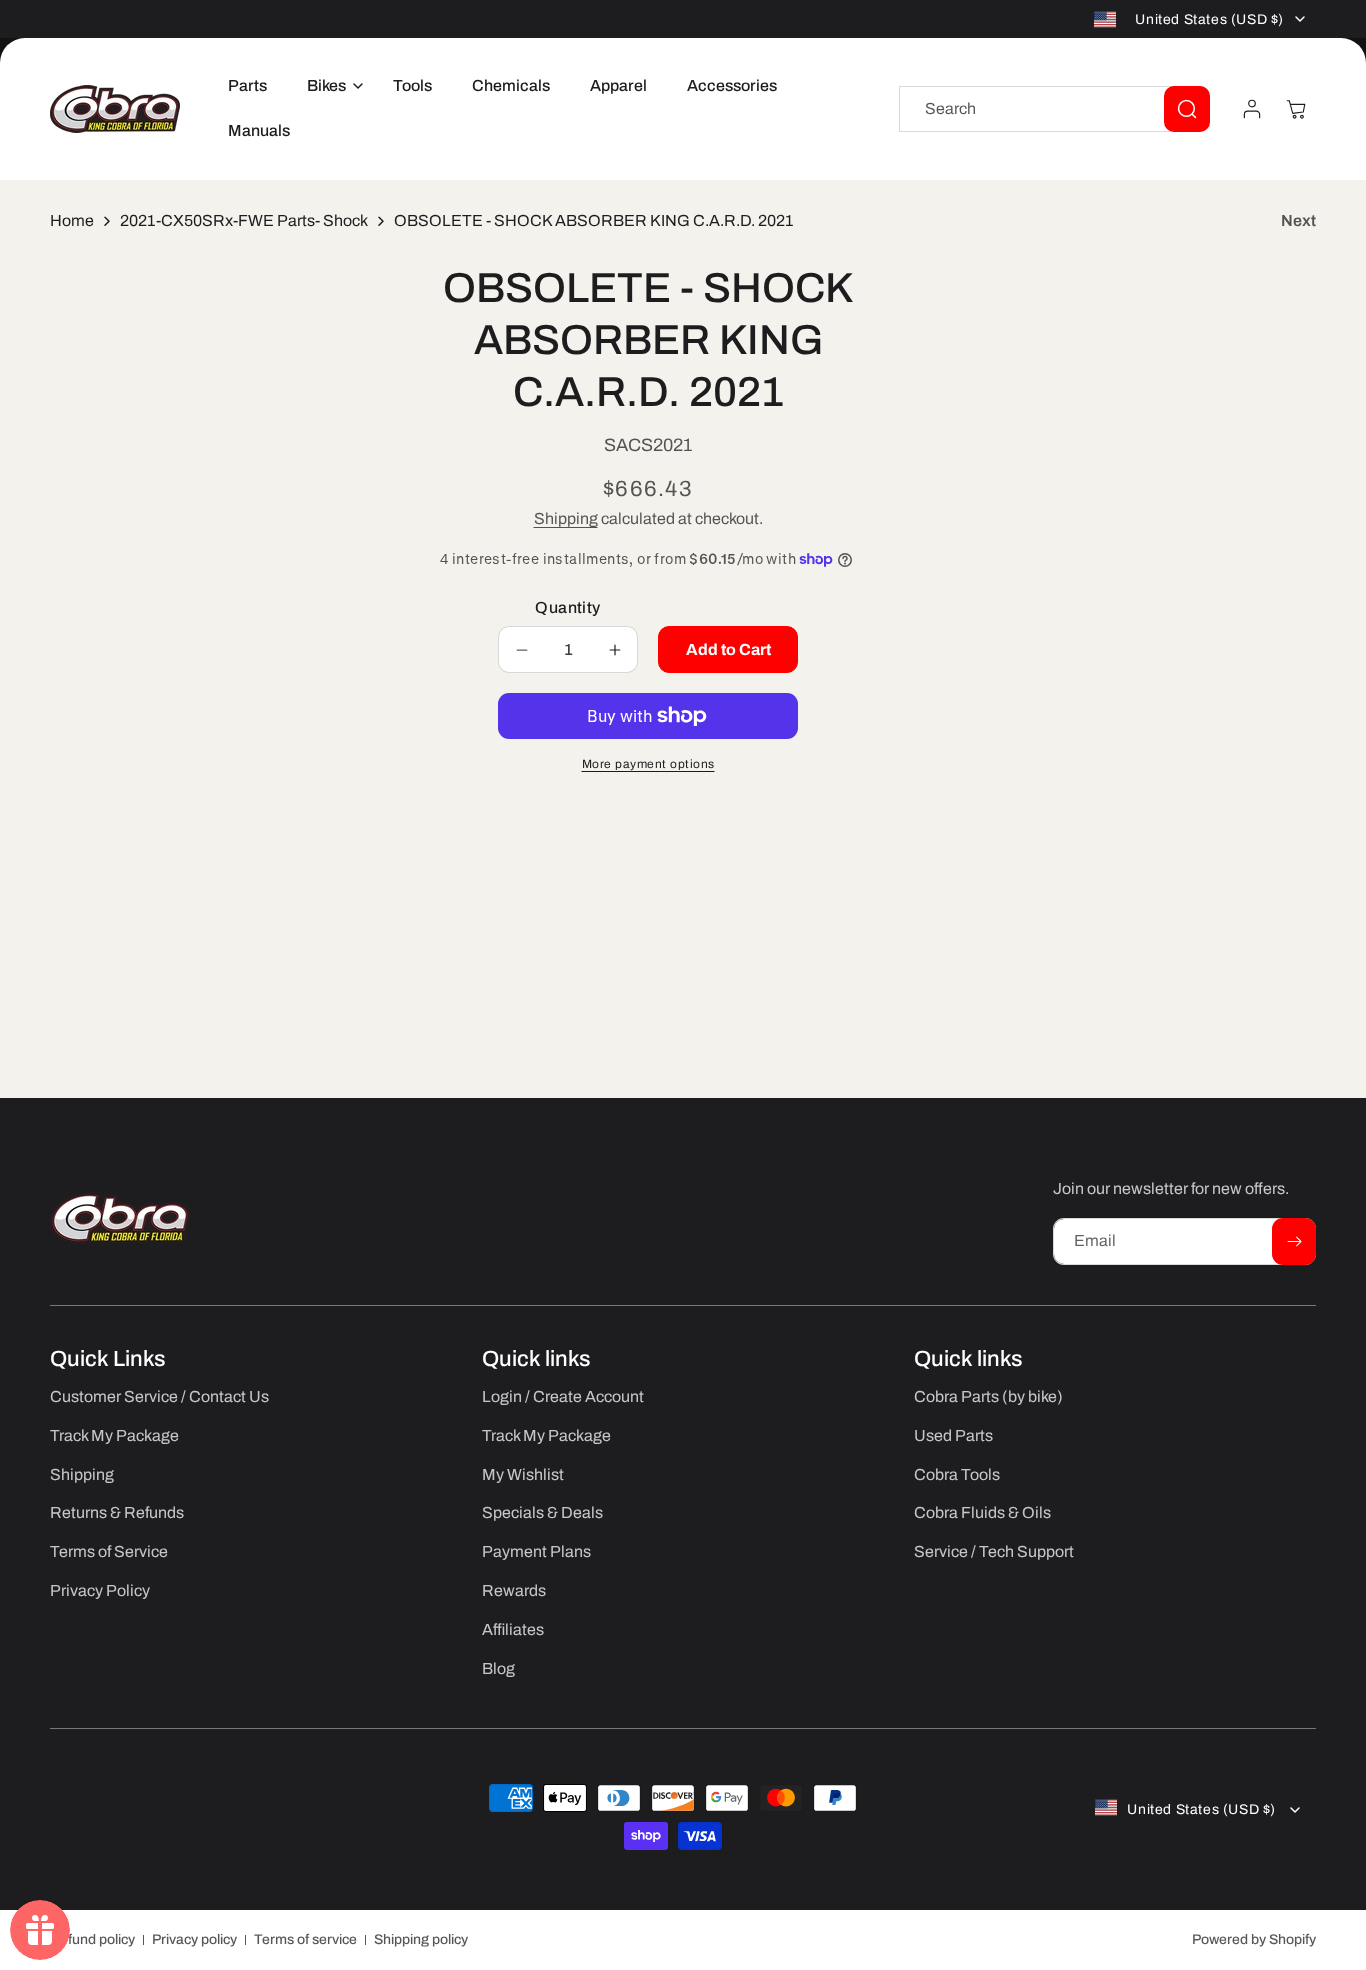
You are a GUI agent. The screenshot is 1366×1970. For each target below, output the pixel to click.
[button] (330, 86)
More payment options (648, 764)
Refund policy (92, 1939)
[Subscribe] (1294, 1241)
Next (1298, 220)
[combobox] (1054, 109)
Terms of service (305, 1939)
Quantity (567, 607)
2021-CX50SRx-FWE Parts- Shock (244, 220)
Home (72, 220)
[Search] (1187, 109)
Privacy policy (194, 1939)
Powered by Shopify (1254, 1939)
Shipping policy (421, 1939)
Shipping (566, 518)
